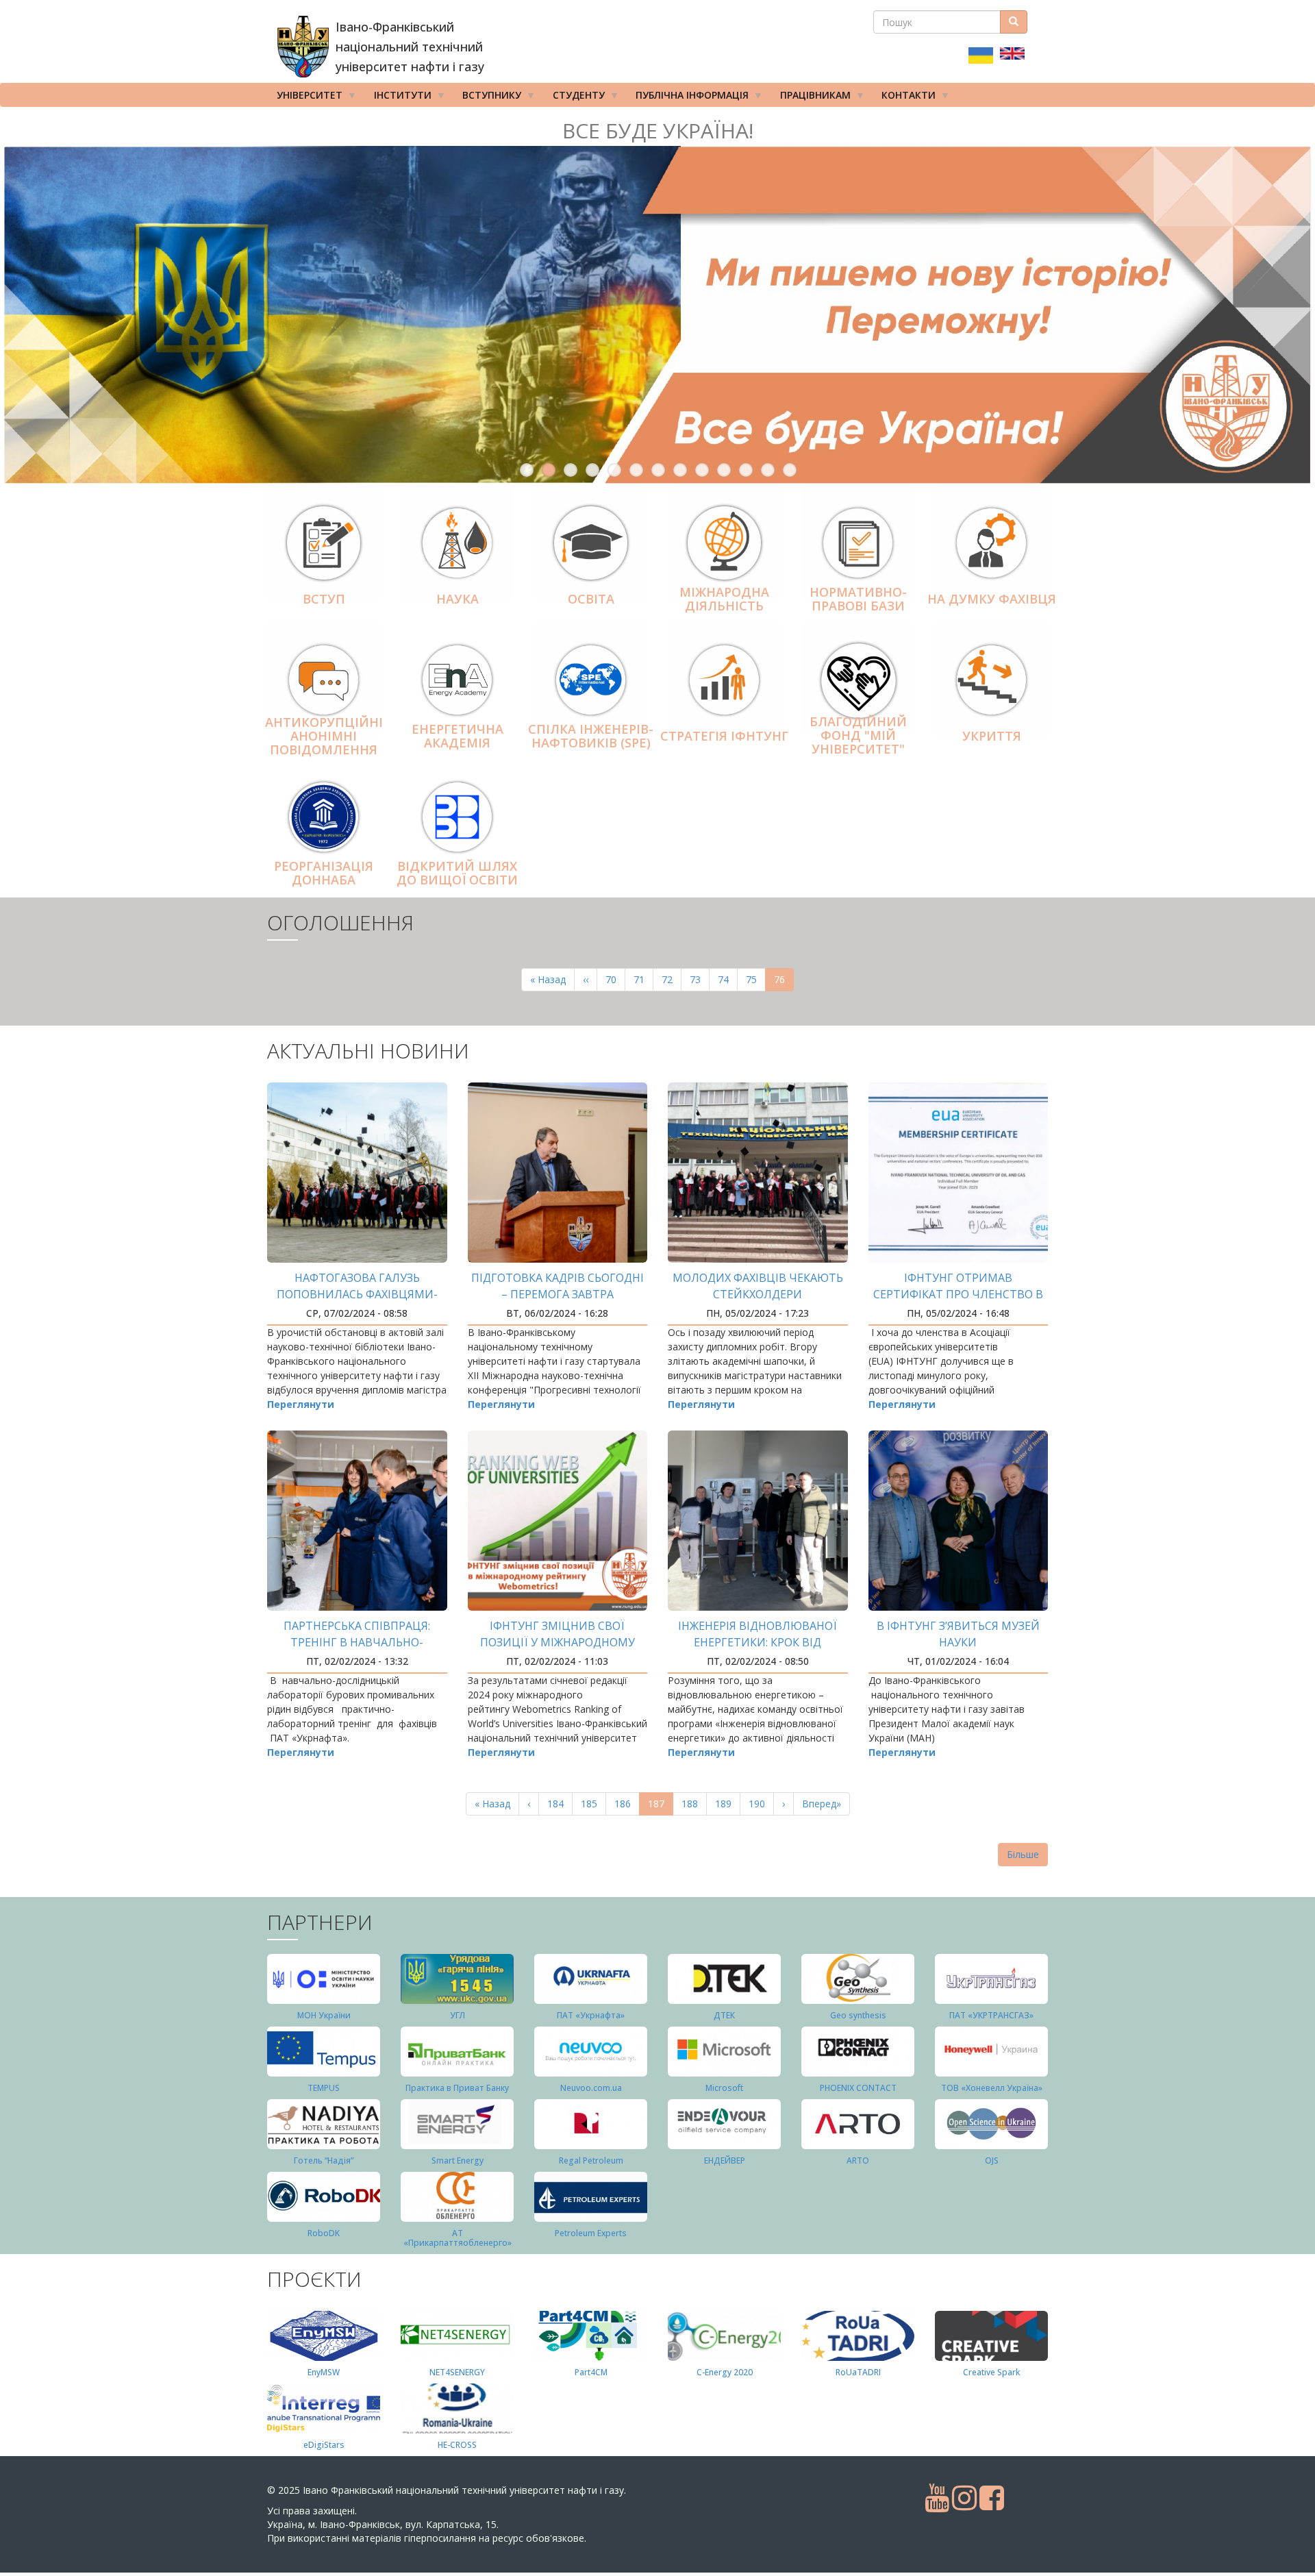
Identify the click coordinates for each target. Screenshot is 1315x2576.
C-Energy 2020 (725, 2372)
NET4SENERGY (457, 2372)
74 (728, 979)
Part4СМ (591, 2372)
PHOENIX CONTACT (858, 2088)
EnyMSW (324, 2372)
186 (626, 1804)
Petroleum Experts (591, 2233)
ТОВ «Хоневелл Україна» (992, 2088)
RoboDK (324, 2233)
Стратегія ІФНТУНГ (724, 736)
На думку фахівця (992, 599)
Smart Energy (458, 2160)
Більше (1023, 1854)
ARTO (858, 2160)
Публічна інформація (687, 98)
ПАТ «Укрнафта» (591, 2015)
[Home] (303, 47)
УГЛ (458, 2015)
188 (693, 1804)
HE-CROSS (457, 2445)
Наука (458, 599)
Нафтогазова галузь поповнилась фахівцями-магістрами (357, 1294)
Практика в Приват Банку (457, 2088)
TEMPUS (324, 2088)
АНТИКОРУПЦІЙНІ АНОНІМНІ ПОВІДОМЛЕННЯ (324, 736)
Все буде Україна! (658, 131)
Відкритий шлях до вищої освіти (457, 873)
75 (756, 979)
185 (592, 1804)
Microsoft (724, 2088)
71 (643, 979)
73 (700, 979)
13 (790, 470)
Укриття (992, 736)
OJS (992, 2160)
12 (768, 470)
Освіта (591, 599)
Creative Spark (991, 2372)
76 (784, 982)
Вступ (324, 599)
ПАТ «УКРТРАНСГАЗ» (991, 2015)
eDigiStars (324, 2445)
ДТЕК (724, 2015)
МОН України (324, 2015)
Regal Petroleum (591, 2160)
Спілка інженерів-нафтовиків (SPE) (591, 736)
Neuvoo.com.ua (591, 2088)
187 (661, 1806)
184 (559, 1804)
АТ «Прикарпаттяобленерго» (458, 2238)
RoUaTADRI (858, 2372)
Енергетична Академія (458, 736)
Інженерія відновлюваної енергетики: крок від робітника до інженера (757, 1642)
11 (746, 470)
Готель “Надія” (324, 2160)
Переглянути (301, 1404)
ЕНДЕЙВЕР (725, 2160)
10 (724, 470)
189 (726, 1804)
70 (615, 979)
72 (672, 979)
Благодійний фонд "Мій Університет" (858, 735)
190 (760, 1804)
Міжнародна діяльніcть (724, 599)
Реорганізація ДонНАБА (324, 873)
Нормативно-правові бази (858, 599)
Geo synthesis (858, 2015)
